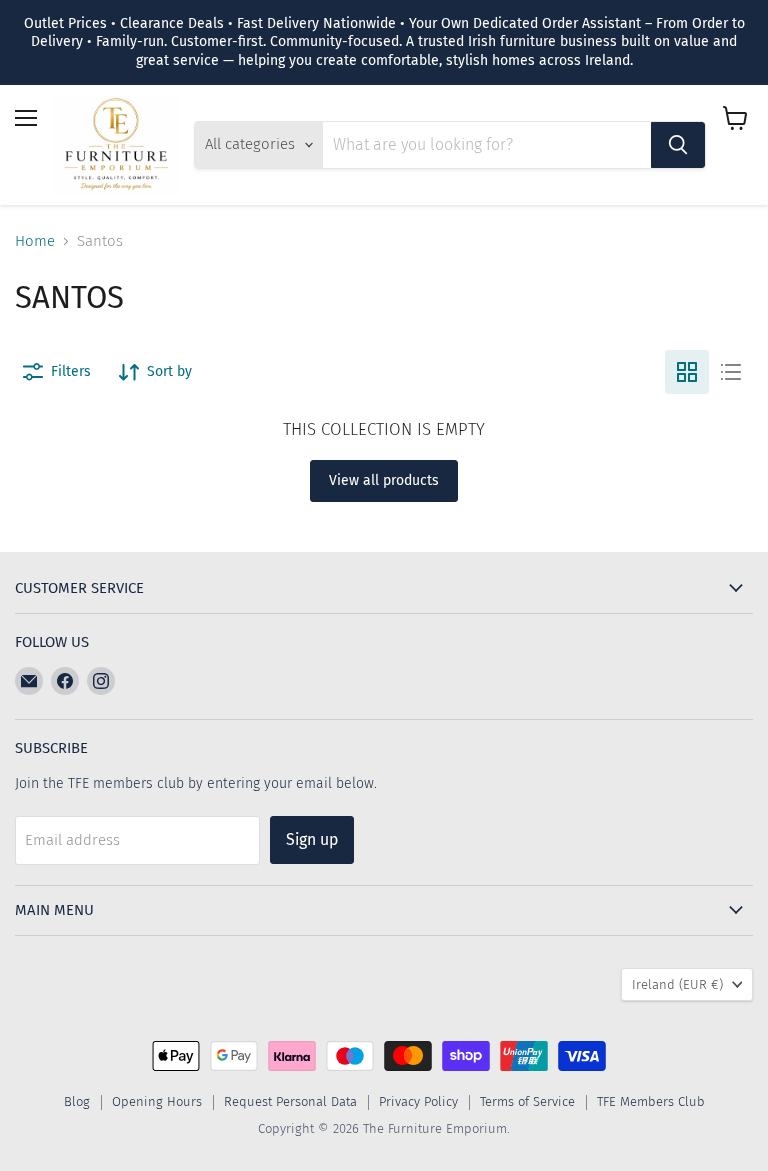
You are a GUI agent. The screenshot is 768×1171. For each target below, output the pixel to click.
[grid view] (687, 372)
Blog (77, 1101)
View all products (384, 480)
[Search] (678, 145)
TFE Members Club (651, 1101)
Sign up (312, 839)
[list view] (731, 372)
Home (35, 241)
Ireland (677, 984)
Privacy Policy (418, 1101)
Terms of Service (527, 1101)
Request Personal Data (290, 1101)
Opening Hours (157, 1101)
